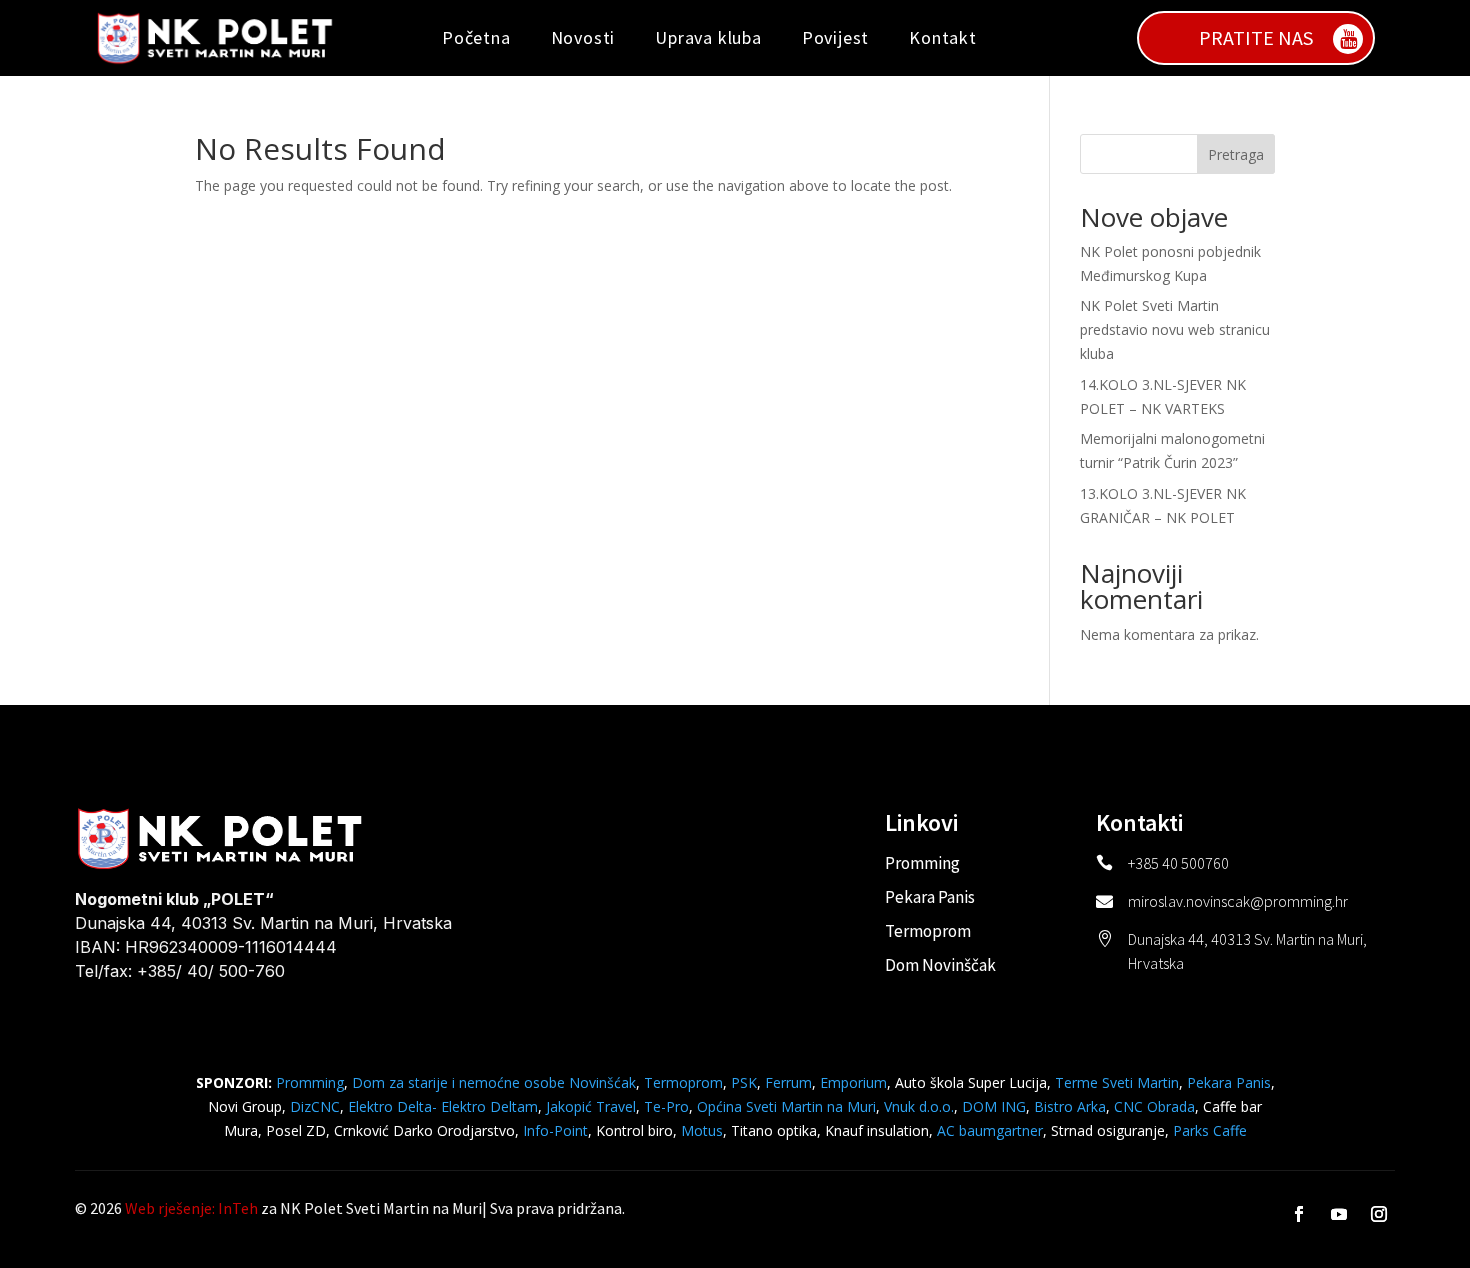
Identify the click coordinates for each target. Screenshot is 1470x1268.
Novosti (583, 37)
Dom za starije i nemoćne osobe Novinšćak (494, 1082)
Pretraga (1236, 154)
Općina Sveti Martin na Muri (786, 1106)
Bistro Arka (1070, 1106)
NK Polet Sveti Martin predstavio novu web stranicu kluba (1175, 329)
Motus (702, 1130)
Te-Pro (666, 1106)
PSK (744, 1082)
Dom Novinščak (940, 965)
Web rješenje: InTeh (191, 1208)
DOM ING (994, 1106)
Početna (476, 37)
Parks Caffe (1210, 1130)
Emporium (853, 1082)
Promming (922, 863)
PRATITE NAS (1256, 37)
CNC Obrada (1154, 1106)
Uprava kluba (708, 37)
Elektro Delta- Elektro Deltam (443, 1106)
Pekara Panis (930, 897)
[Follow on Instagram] (1379, 1214)
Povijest (835, 37)
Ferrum (788, 1082)
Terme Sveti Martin (1117, 1082)
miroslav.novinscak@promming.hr (1238, 901)
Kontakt (943, 37)
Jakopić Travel (591, 1106)
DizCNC (315, 1106)
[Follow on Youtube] (1339, 1214)
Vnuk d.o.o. (919, 1106)
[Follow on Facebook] (1299, 1214)
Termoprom (928, 931)
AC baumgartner (990, 1130)
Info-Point (553, 1130)
